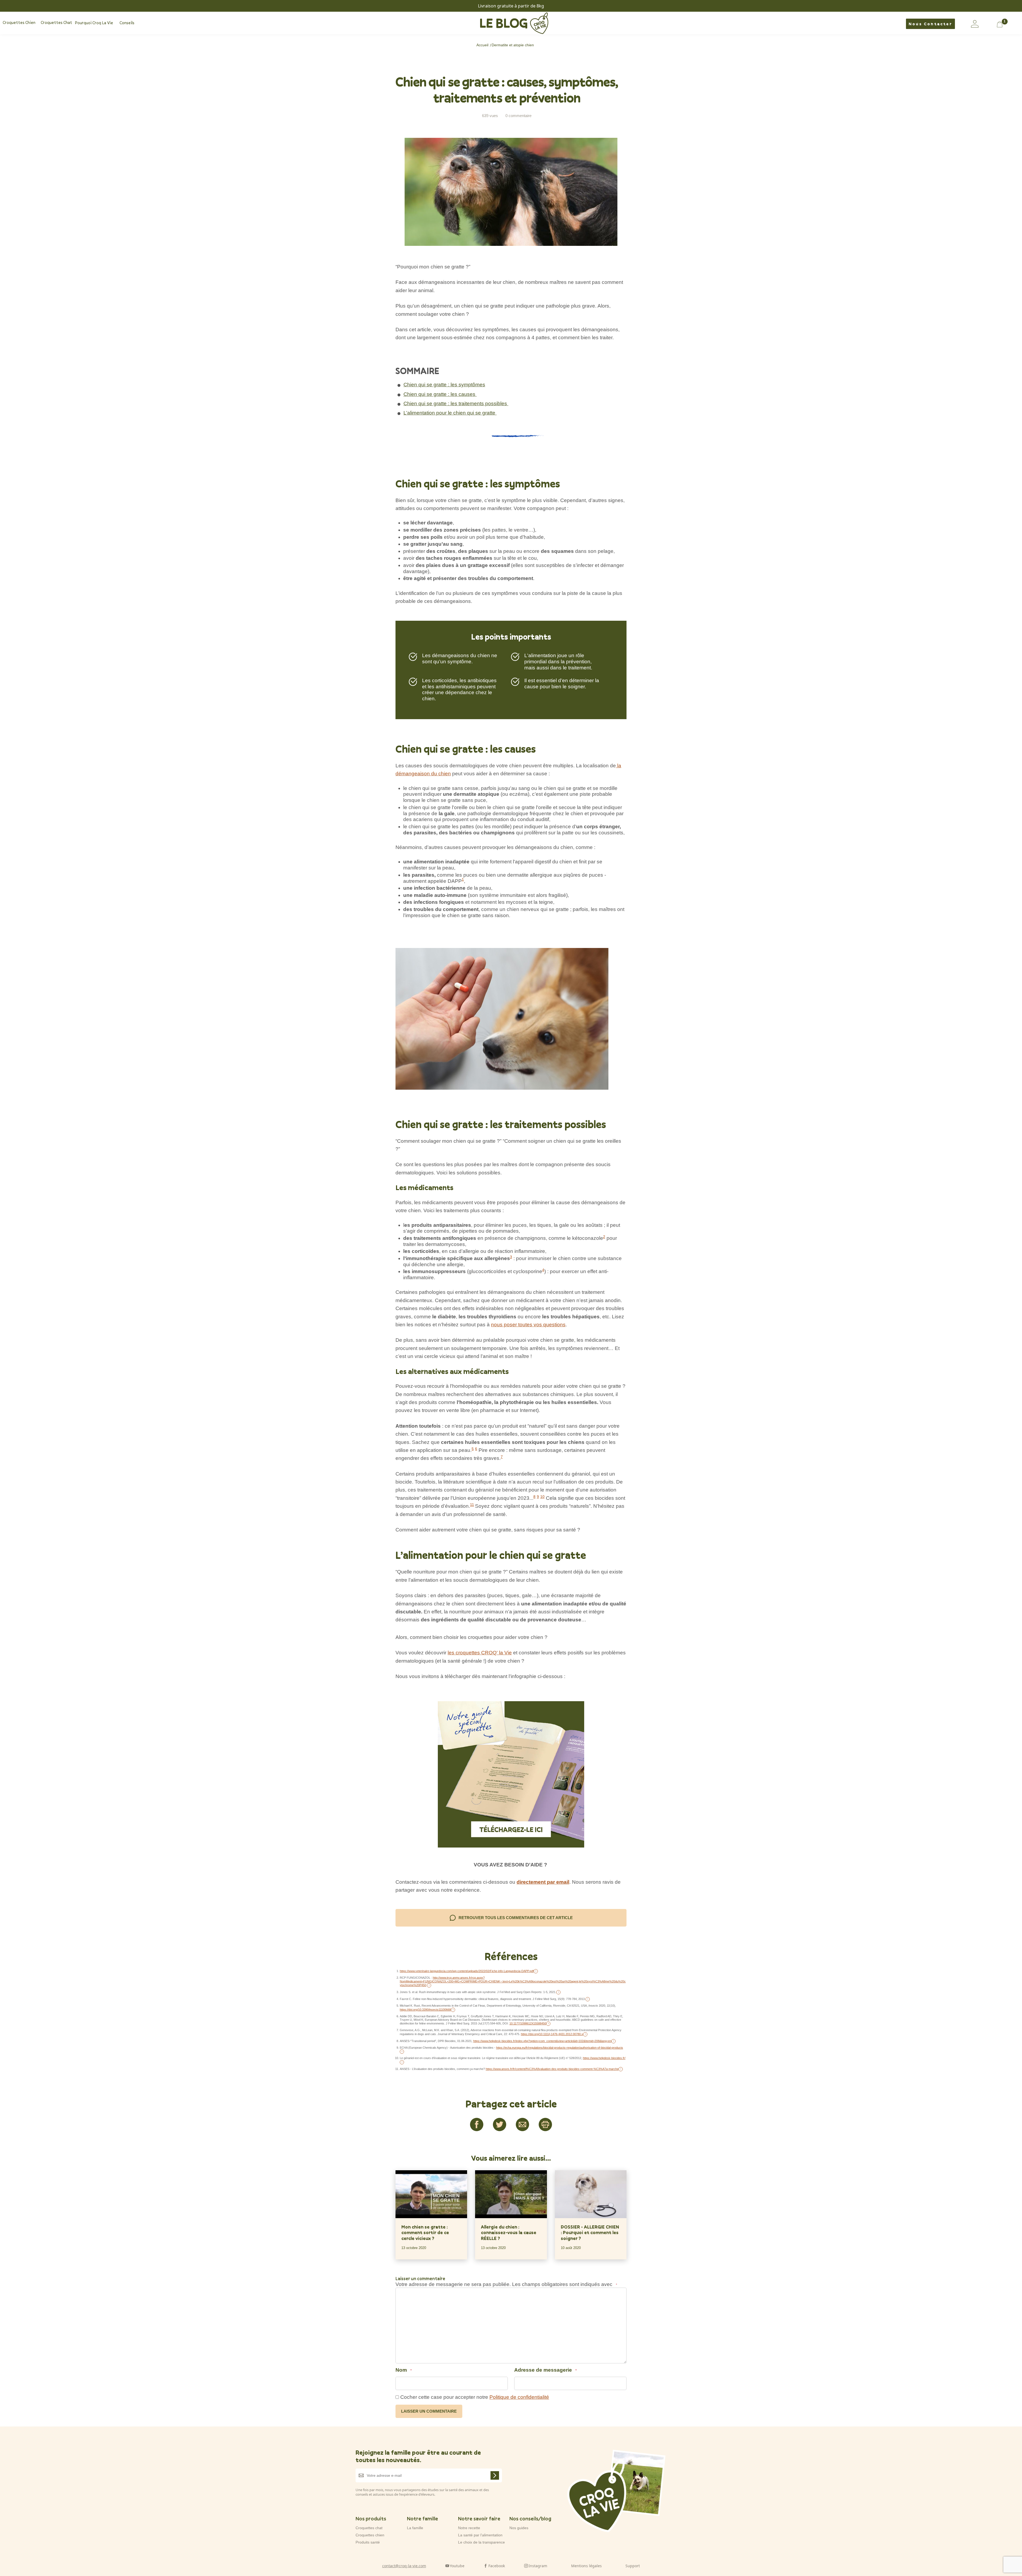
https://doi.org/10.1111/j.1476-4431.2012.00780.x (552, 2034)
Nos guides (519, 2528)
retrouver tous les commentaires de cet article (516, 1918)
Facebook (497, 2565)
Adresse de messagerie (545, 2370)
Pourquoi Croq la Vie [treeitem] (94, 23)
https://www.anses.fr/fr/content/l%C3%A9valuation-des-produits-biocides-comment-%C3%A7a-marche (552, 2069)
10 (542, 1497)
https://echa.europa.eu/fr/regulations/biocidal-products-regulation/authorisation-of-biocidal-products (560, 2048)
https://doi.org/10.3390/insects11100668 (425, 2010)
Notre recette (469, 2528)
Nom (404, 2370)
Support (633, 2565)
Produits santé (368, 2542)
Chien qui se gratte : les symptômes (444, 385)
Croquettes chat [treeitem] (56, 23)
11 (472, 1505)
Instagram (538, 2565)
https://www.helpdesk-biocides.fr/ (604, 2058)
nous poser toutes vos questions (528, 1325)
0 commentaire (518, 116)
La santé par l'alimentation (480, 2535)
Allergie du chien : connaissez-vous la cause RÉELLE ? (509, 2233)
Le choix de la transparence (481, 2542)
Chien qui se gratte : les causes (440, 394)
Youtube (457, 2565)
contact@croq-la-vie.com (404, 2565)
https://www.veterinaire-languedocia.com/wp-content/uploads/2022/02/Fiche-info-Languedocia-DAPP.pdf (467, 1971)
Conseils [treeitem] (127, 23)
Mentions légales (586, 2565)
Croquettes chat (369, 2528)
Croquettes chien (370, 2535)
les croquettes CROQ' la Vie (480, 1653)
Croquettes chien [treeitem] (19, 23)
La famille (415, 2528)
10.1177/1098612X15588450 (528, 2023)
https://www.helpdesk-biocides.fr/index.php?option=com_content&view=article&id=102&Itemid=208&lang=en (542, 2041)
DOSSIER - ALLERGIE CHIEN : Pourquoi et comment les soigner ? (590, 2233)
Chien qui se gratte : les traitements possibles (456, 403)
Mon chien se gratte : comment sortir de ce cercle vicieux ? (425, 2233)
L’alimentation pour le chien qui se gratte (450, 413)
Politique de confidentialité (519, 2397)
